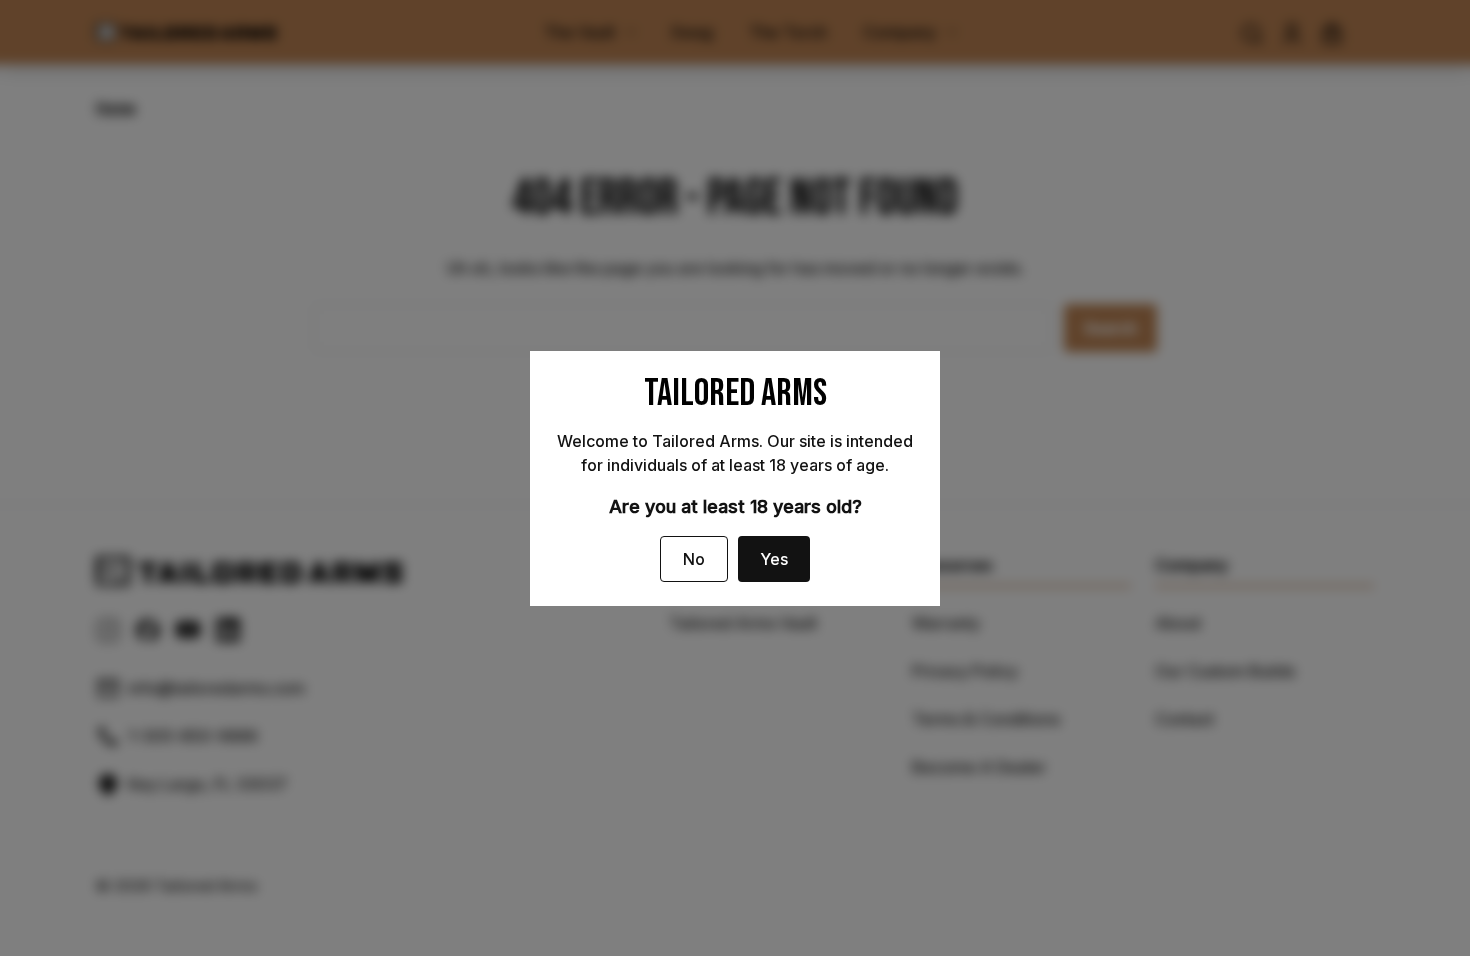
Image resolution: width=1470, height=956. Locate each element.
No (694, 559)
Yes (774, 559)
